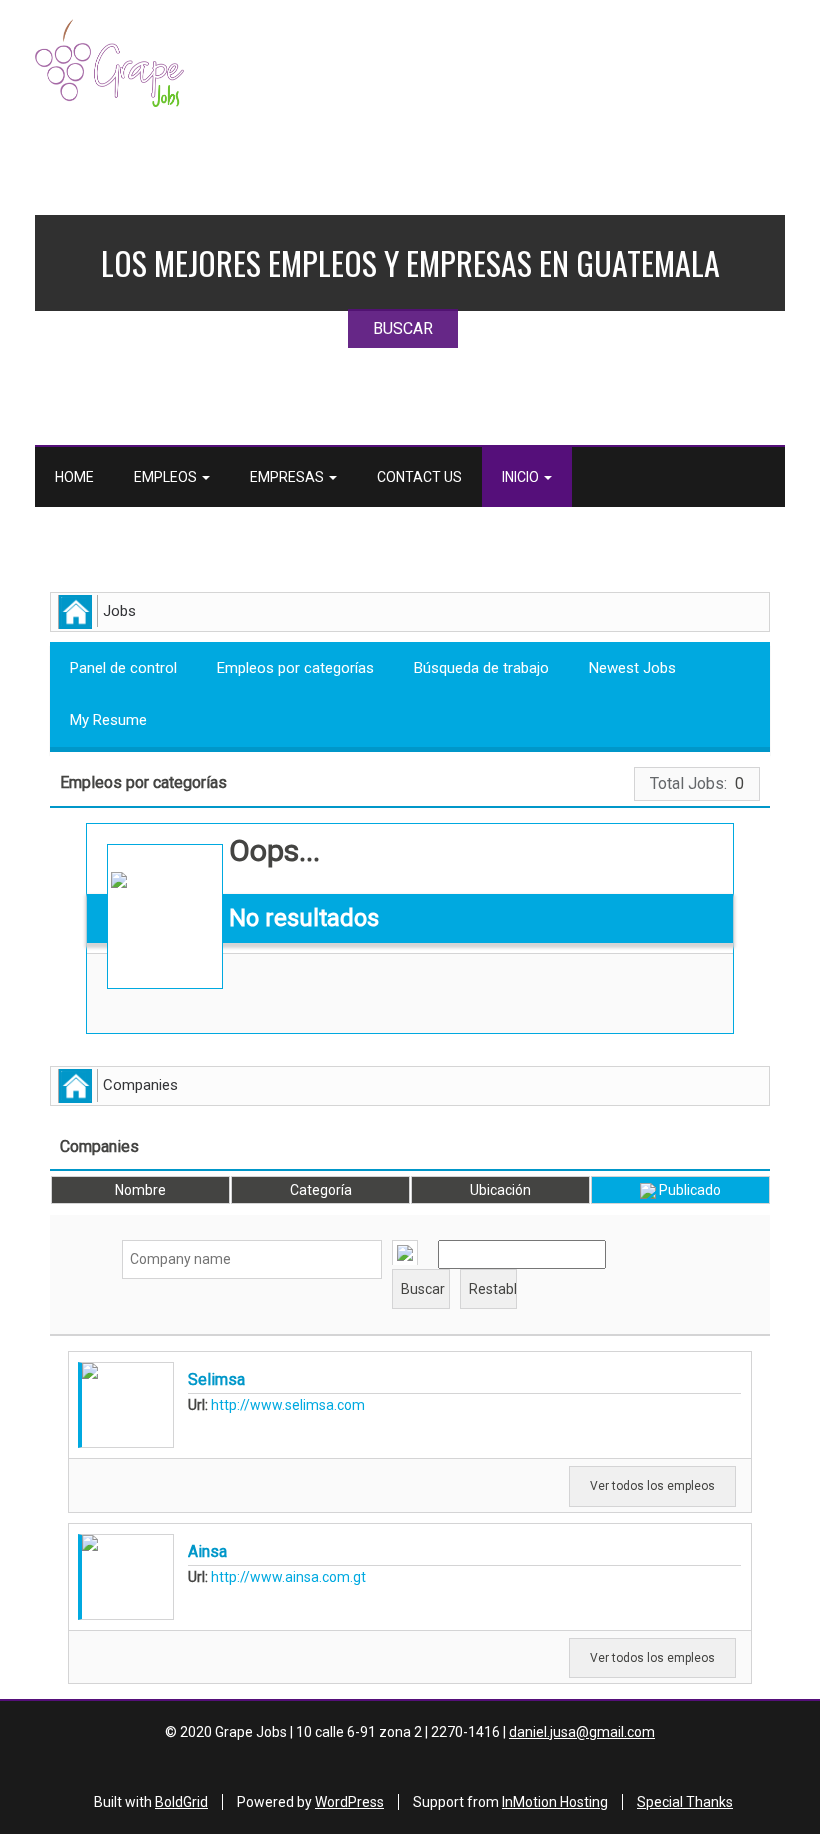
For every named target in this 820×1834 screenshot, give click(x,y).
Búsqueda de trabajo (481, 668)
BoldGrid (181, 1802)
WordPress (349, 1802)
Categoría (321, 1190)
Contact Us (419, 477)
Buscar (778, 900)
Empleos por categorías (295, 668)
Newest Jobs (632, 668)
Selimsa (216, 1379)
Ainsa (207, 1551)
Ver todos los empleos (652, 1486)
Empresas (288, 477)
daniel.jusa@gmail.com (582, 1732)
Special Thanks (685, 1802)
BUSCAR (403, 328)
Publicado (688, 1190)
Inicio (522, 477)
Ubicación (500, 1190)
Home (74, 477)
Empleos (167, 477)
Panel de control (123, 668)
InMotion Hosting (555, 1802)
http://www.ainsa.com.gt (288, 1577)
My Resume (108, 720)
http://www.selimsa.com (288, 1405)
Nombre (140, 1190)
